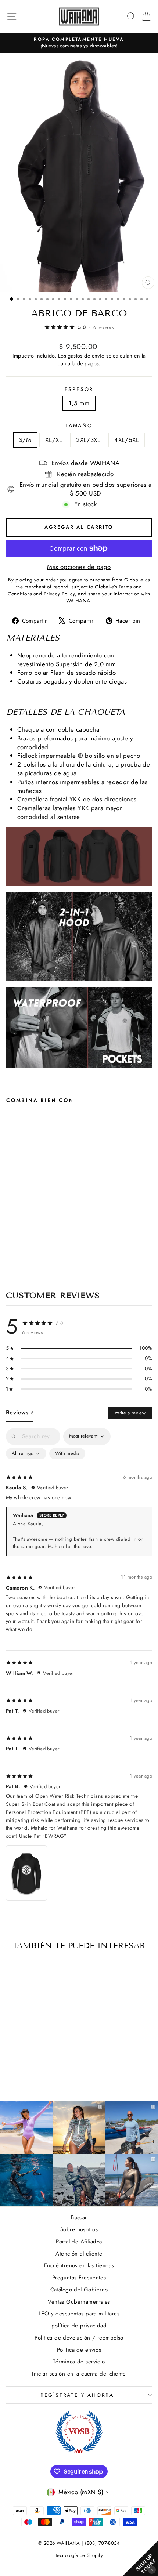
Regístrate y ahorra (77, 2395)
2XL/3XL (88, 440)
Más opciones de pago (79, 567)
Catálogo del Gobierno (79, 2290)
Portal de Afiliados (79, 2242)
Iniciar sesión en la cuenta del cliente (79, 2374)
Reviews (20, 1412)
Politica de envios (79, 2350)
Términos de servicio (79, 2362)
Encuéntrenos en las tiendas (79, 2265)
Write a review (130, 1413)
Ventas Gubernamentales (79, 2302)
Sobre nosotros (79, 2229)
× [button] (152, 2570)
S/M (25, 440)
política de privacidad (79, 2326)
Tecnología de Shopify (79, 2555)
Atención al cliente (79, 2254)
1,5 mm (79, 403)
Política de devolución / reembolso (79, 2338)
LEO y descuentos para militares (79, 2314)
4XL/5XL (127, 440)
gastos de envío (86, 356)
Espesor (79, 389)
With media (67, 1453)
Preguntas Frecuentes (79, 2278)
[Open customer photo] (26, 1873)
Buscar (79, 2217)
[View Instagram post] (26, 2180)
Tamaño (79, 426)
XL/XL (54, 440)
